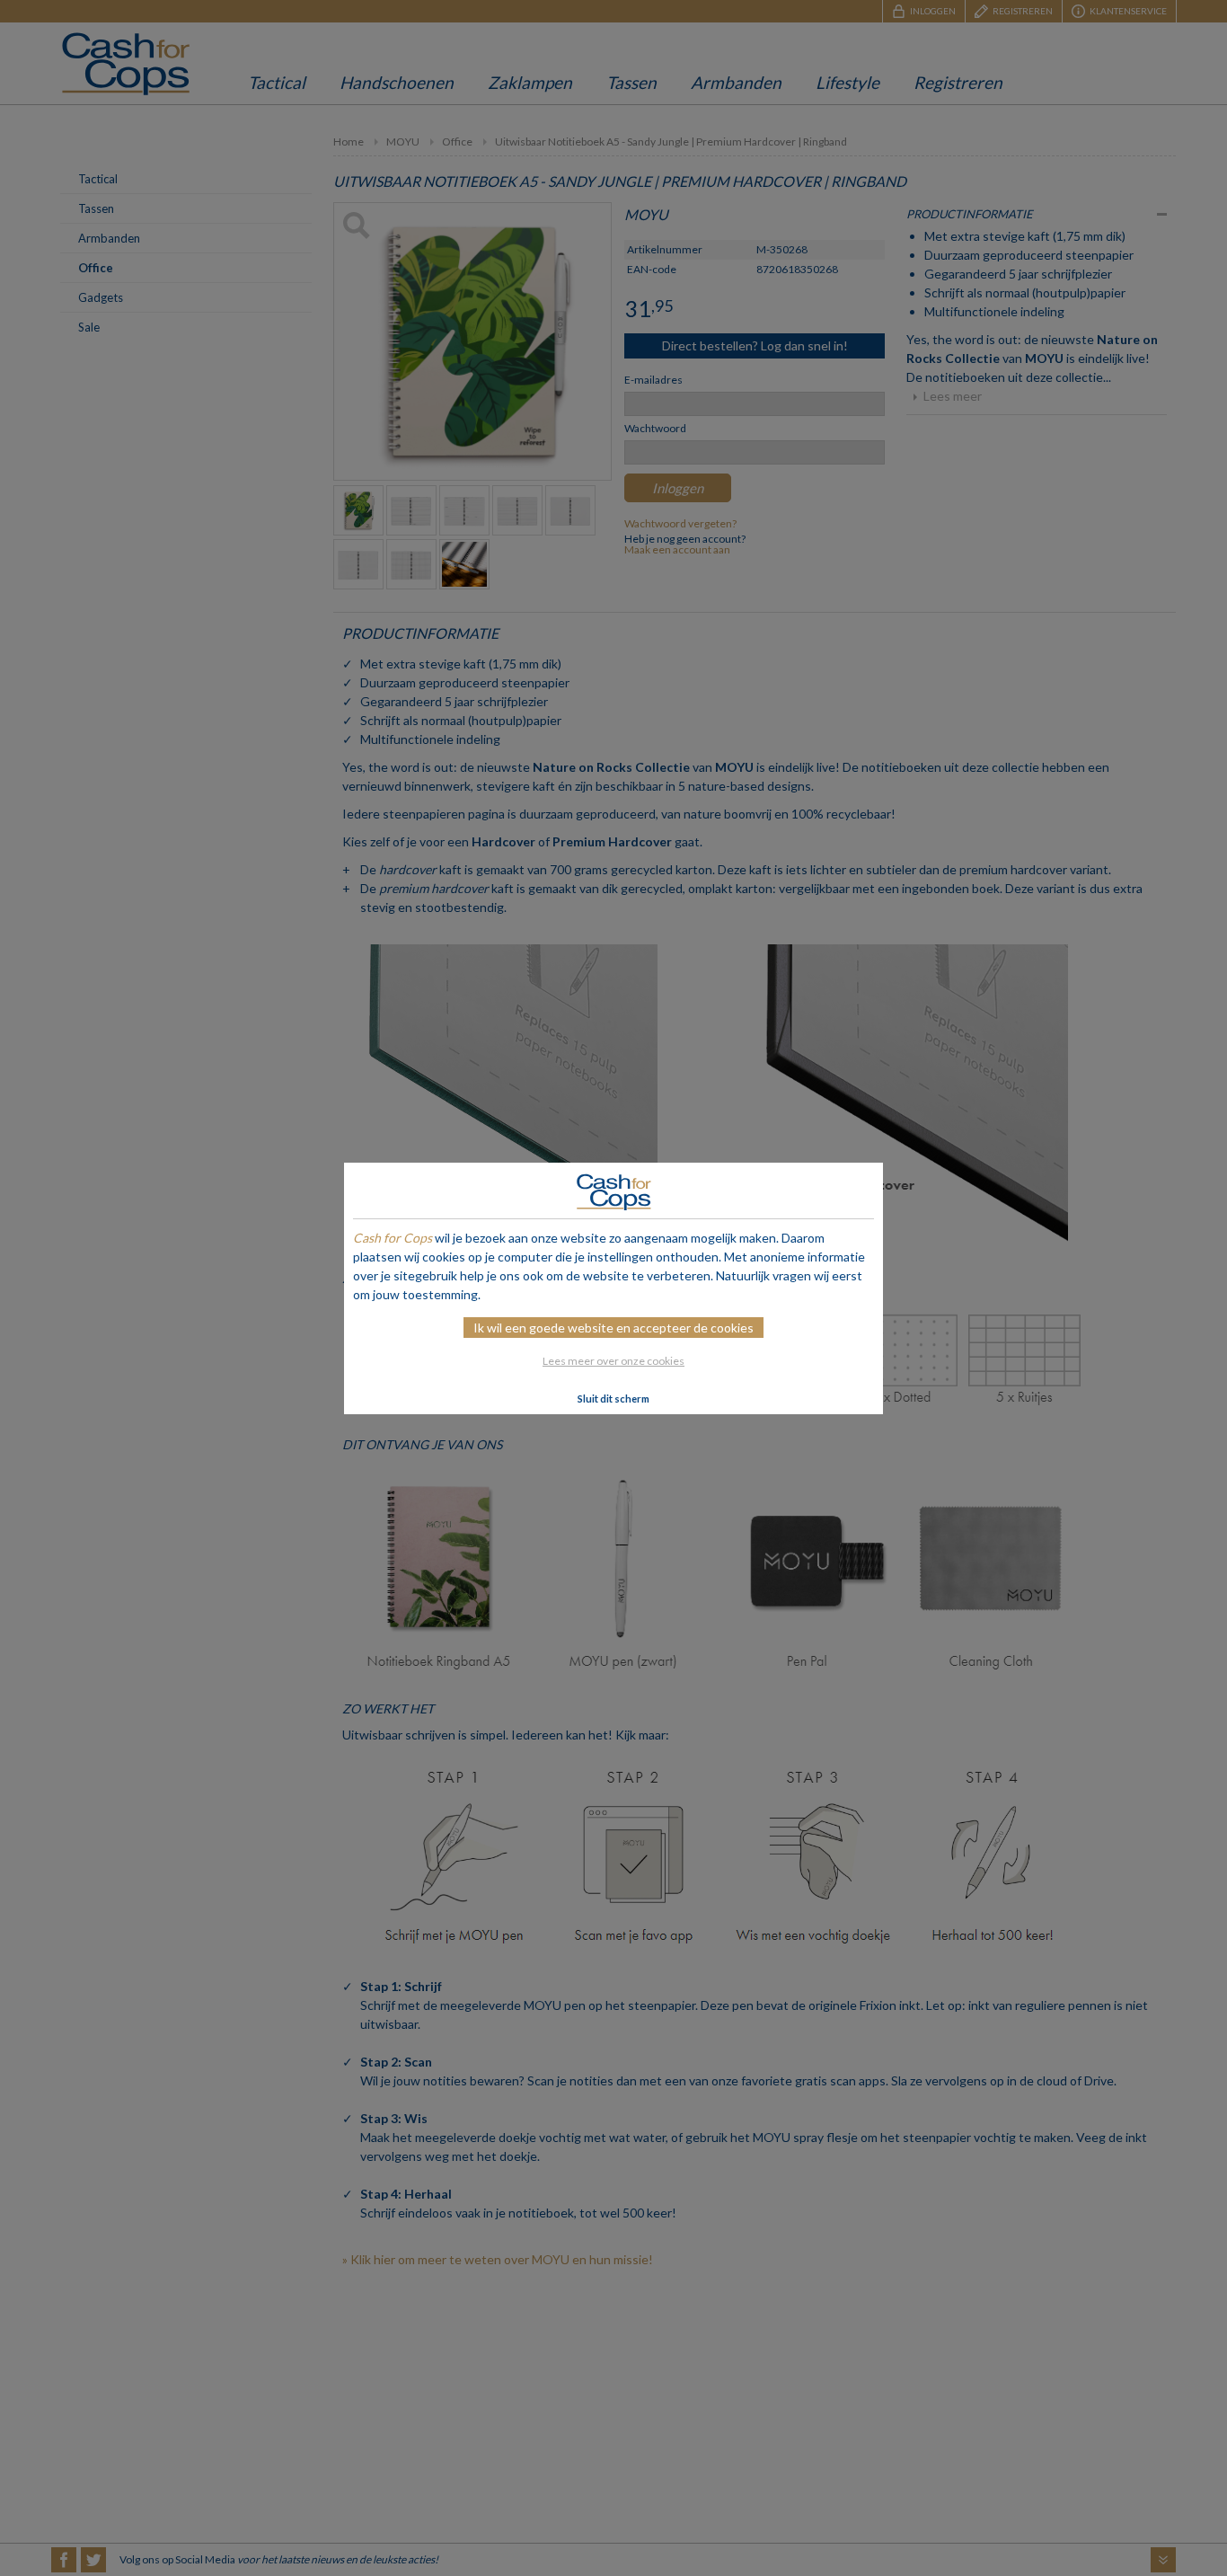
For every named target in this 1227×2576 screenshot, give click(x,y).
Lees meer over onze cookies (613, 1361)
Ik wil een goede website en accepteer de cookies (613, 1328)
